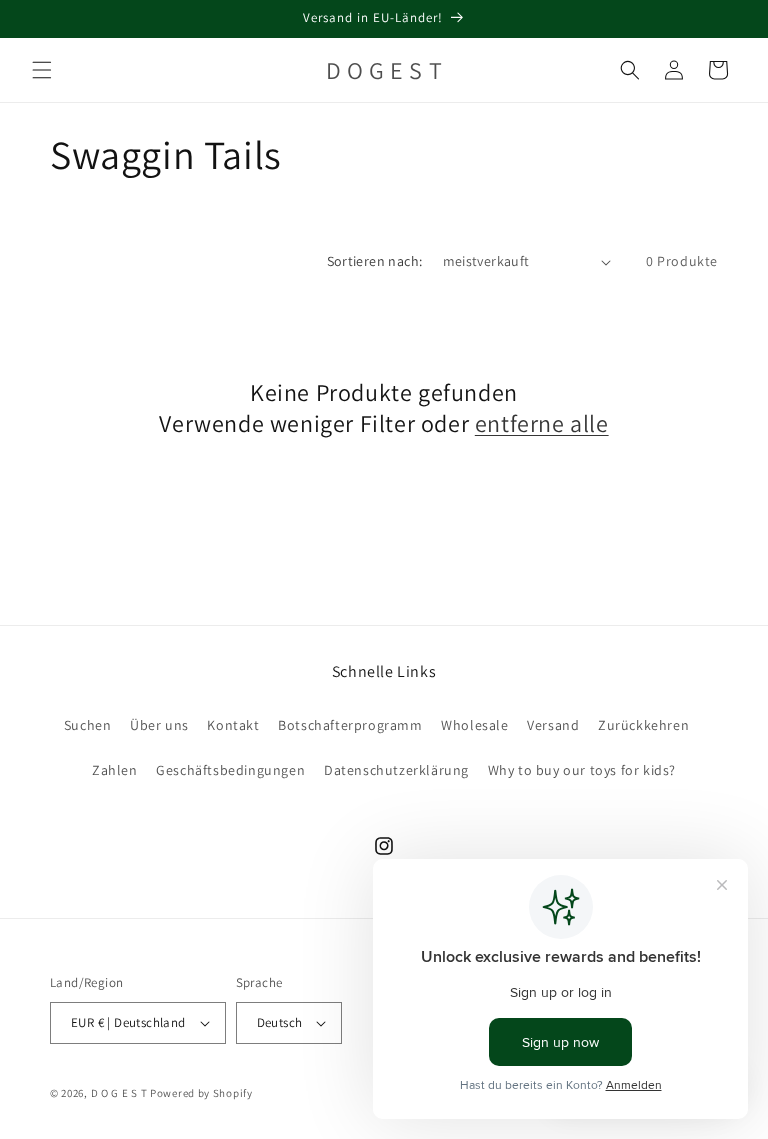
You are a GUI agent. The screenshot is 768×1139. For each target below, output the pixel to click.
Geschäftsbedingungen (230, 770)
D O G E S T (119, 1093)
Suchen (88, 725)
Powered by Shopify (201, 1093)
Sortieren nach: (375, 261)
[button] (42, 70)
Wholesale (474, 725)
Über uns (159, 725)
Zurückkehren (643, 725)
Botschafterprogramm (350, 725)
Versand (553, 725)
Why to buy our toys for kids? (582, 770)
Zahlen (115, 770)
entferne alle (542, 423)
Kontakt (233, 725)
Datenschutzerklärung (396, 770)
